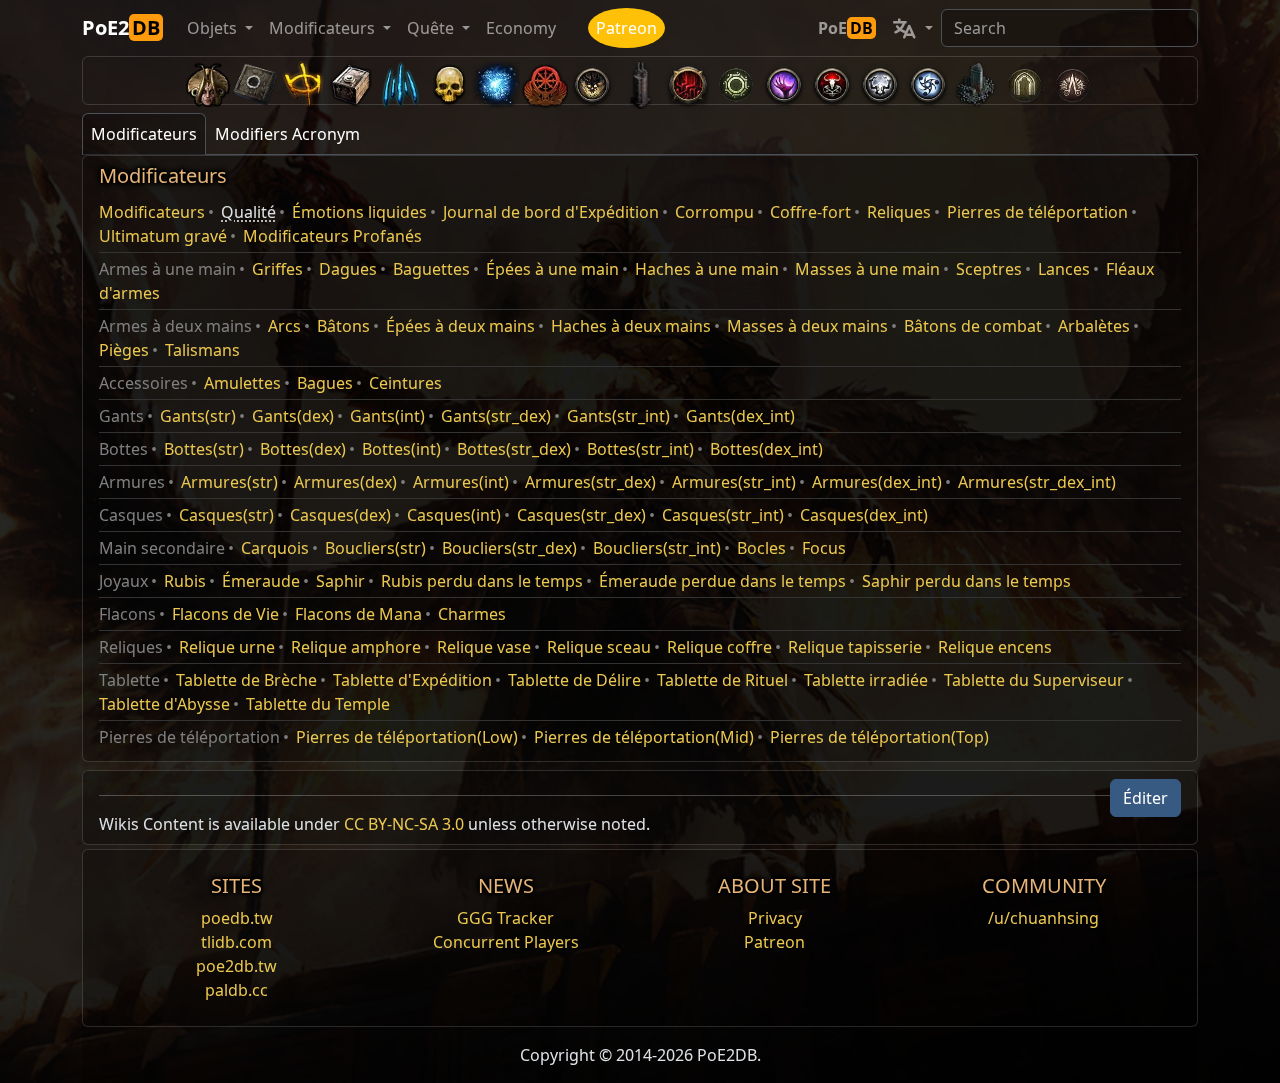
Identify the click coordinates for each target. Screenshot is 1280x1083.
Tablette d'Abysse (164, 704)
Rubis (185, 581)
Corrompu (714, 212)
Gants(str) (198, 416)
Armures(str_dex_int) (1037, 482)
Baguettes (431, 269)
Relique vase (484, 647)
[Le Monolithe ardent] (976, 80)
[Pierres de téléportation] (256, 80)
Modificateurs (152, 212)
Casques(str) (226, 515)
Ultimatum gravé (163, 236)
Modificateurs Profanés (332, 236)
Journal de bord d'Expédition (551, 212)
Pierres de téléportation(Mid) (644, 737)
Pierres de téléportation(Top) (879, 737)
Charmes (472, 614)
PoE (845, 28)
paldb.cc (236, 990)
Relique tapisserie (855, 647)
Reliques (899, 212)
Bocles (761, 548)
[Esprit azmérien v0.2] (496, 80)
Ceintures (405, 383)
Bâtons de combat (973, 326)
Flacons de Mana (358, 614)
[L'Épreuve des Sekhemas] (1024, 80)
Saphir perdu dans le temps (966, 581)
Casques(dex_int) (864, 515)
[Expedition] (928, 80)
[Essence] (400, 80)
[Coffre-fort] (352, 80)
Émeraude (261, 581)
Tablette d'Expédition (412, 680)
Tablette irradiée (866, 680)
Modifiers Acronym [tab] (287, 134)
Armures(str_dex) (590, 482)
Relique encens (995, 647)
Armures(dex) (345, 482)
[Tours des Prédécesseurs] (640, 80)
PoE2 (121, 27)
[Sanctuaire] (304, 80)
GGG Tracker (505, 918)
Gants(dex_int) (740, 416)
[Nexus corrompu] (688, 80)
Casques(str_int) (723, 515)
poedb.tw (237, 918)
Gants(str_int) (618, 416)
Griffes (277, 269)
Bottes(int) (401, 449)
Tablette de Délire (574, 680)
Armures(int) (461, 482)
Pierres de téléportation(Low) (407, 737)
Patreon (626, 28)
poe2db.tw (236, 966)
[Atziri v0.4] (208, 80)
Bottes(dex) (303, 449)
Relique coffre (719, 647)
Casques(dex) (340, 515)
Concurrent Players (506, 942)
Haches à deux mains (631, 326)
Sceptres (989, 269)
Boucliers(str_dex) (509, 548)
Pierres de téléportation (1037, 212)
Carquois (275, 548)
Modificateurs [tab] (144, 134)
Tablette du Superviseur (1034, 680)
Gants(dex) (293, 416)
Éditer (1145, 798)
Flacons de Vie (225, 614)
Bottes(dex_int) (766, 449)
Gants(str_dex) (496, 416)
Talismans (202, 350)
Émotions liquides (359, 212)
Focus (824, 548)
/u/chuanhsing (1043, 918)
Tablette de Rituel (722, 680)
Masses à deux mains (807, 326)
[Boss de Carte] (592, 80)
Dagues (348, 269)
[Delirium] (880, 80)
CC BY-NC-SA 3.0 (404, 824)
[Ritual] (832, 80)
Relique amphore (356, 647)
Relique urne (227, 647)
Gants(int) (387, 416)
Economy (521, 28)
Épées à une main (552, 269)
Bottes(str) (204, 449)
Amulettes (242, 383)
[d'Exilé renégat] (544, 80)
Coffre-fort (810, 212)
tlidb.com (236, 942)
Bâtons (343, 326)
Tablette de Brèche (246, 680)
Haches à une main (707, 269)
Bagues (325, 383)
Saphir (340, 581)
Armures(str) (229, 482)
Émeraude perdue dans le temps (722, 581)
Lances (1064, 269)
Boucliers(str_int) (657, 548)
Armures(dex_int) (877, 482)
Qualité (248, 212)
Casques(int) (454, 515)
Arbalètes (1094, 326)
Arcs (284, 326)
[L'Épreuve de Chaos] (1072, 80)
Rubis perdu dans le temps (482, 581)
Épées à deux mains (460, 326)
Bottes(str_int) (640, 449)
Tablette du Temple (318, 704)
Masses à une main (867, 269)
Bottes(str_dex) (514, 449)
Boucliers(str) (375, 548)
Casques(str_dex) (581, 515)
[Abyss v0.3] (736, 80)
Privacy (775, 918)
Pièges (124, 350)
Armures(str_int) (734, 482)
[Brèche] (784, 80)
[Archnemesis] (448, 80)
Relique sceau (599, 647)
